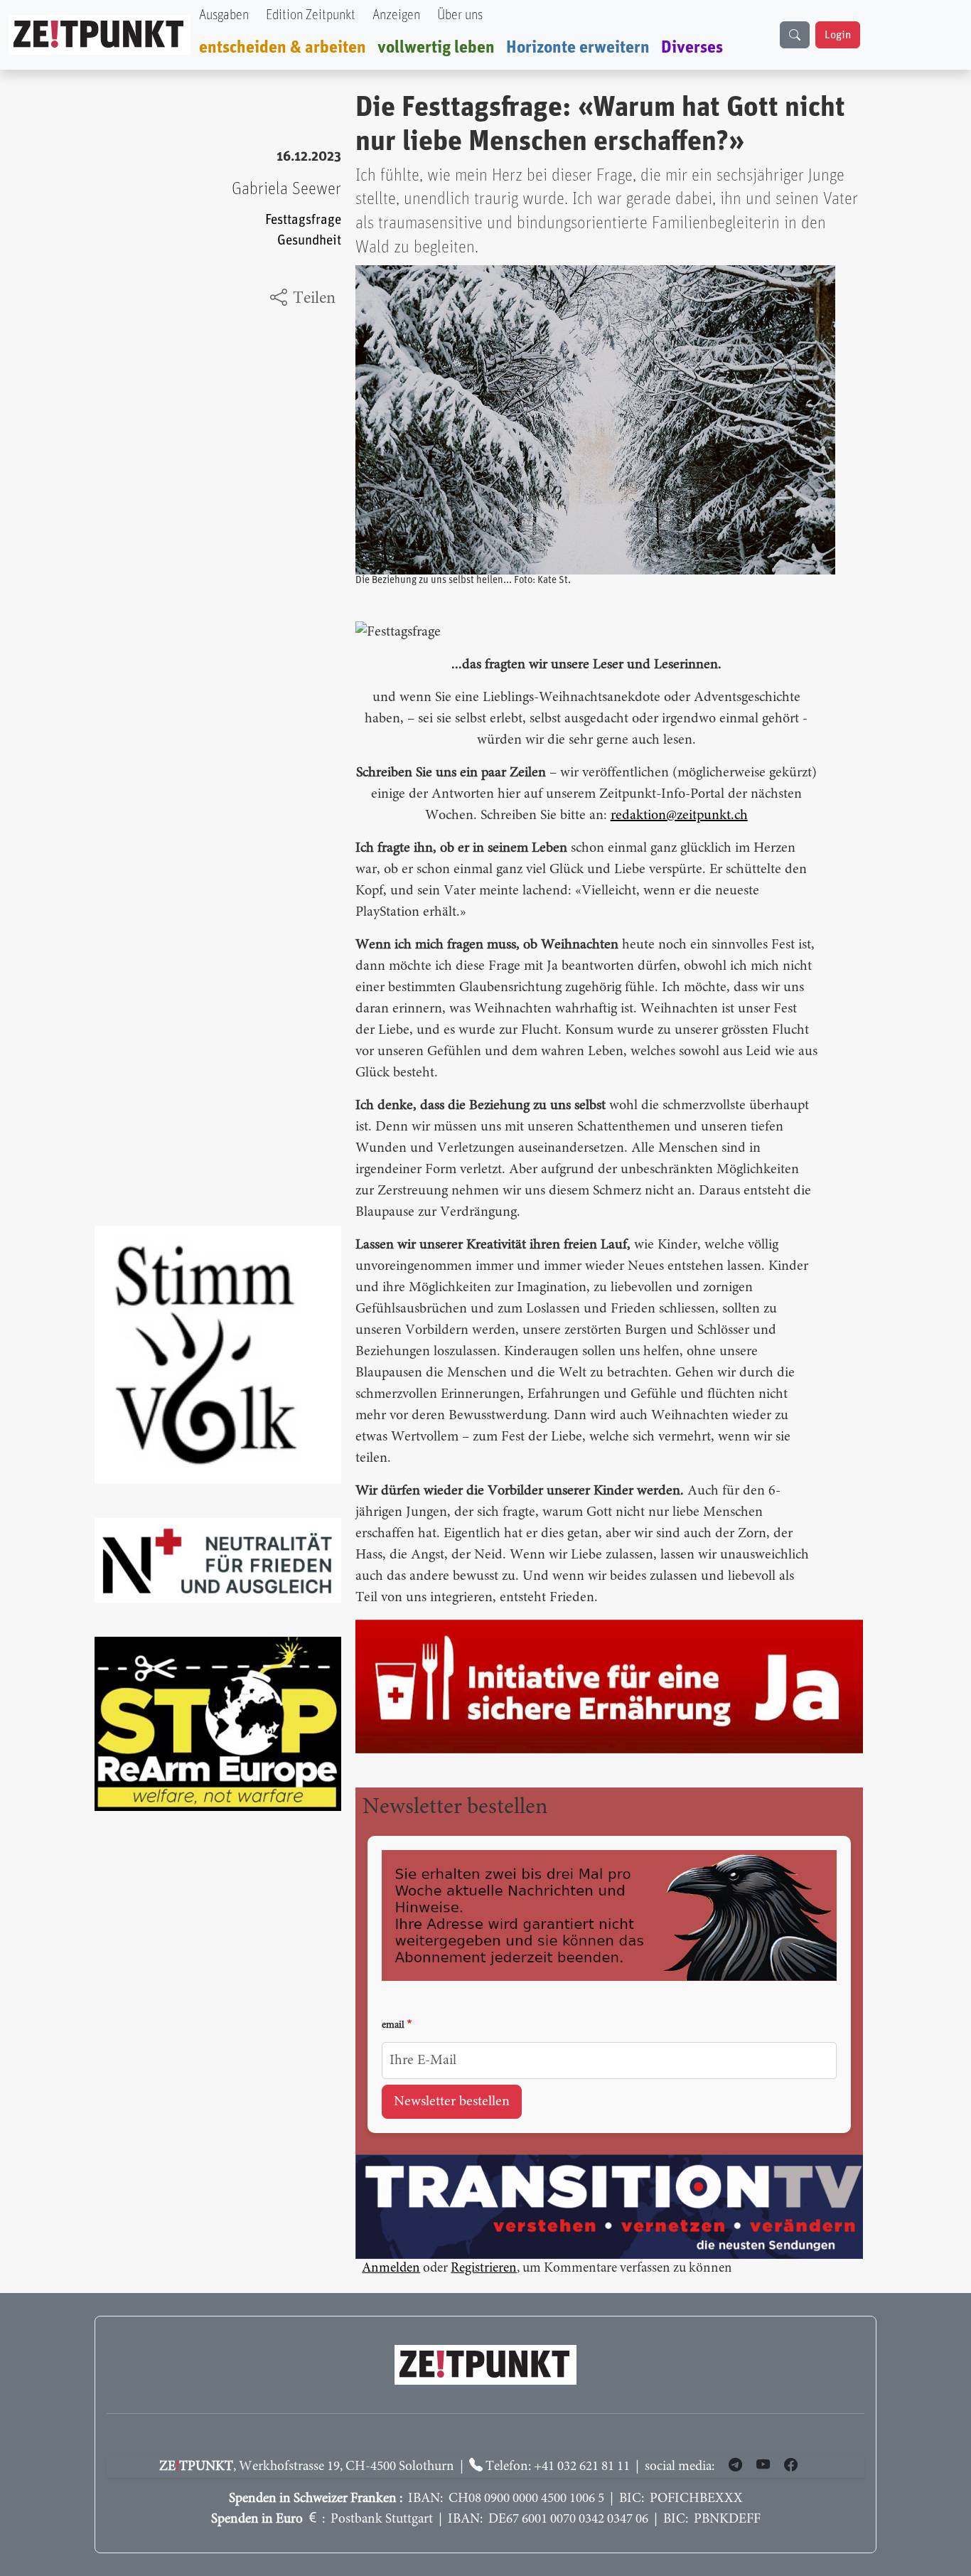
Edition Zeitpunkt (311, 15)
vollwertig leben (436, 48)
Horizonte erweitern (578, 48)
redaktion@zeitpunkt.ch (679, 816)
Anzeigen (396, 15)
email (393, 2026)
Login (838, 35)
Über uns (460, 15)
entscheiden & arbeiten (283, 48)
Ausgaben (224, 15)
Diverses (692, 48)
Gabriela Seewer (286, 189)
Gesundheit (309, 241)
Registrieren (484, 2268)
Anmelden (391, 2268)
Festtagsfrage (303, 220)
